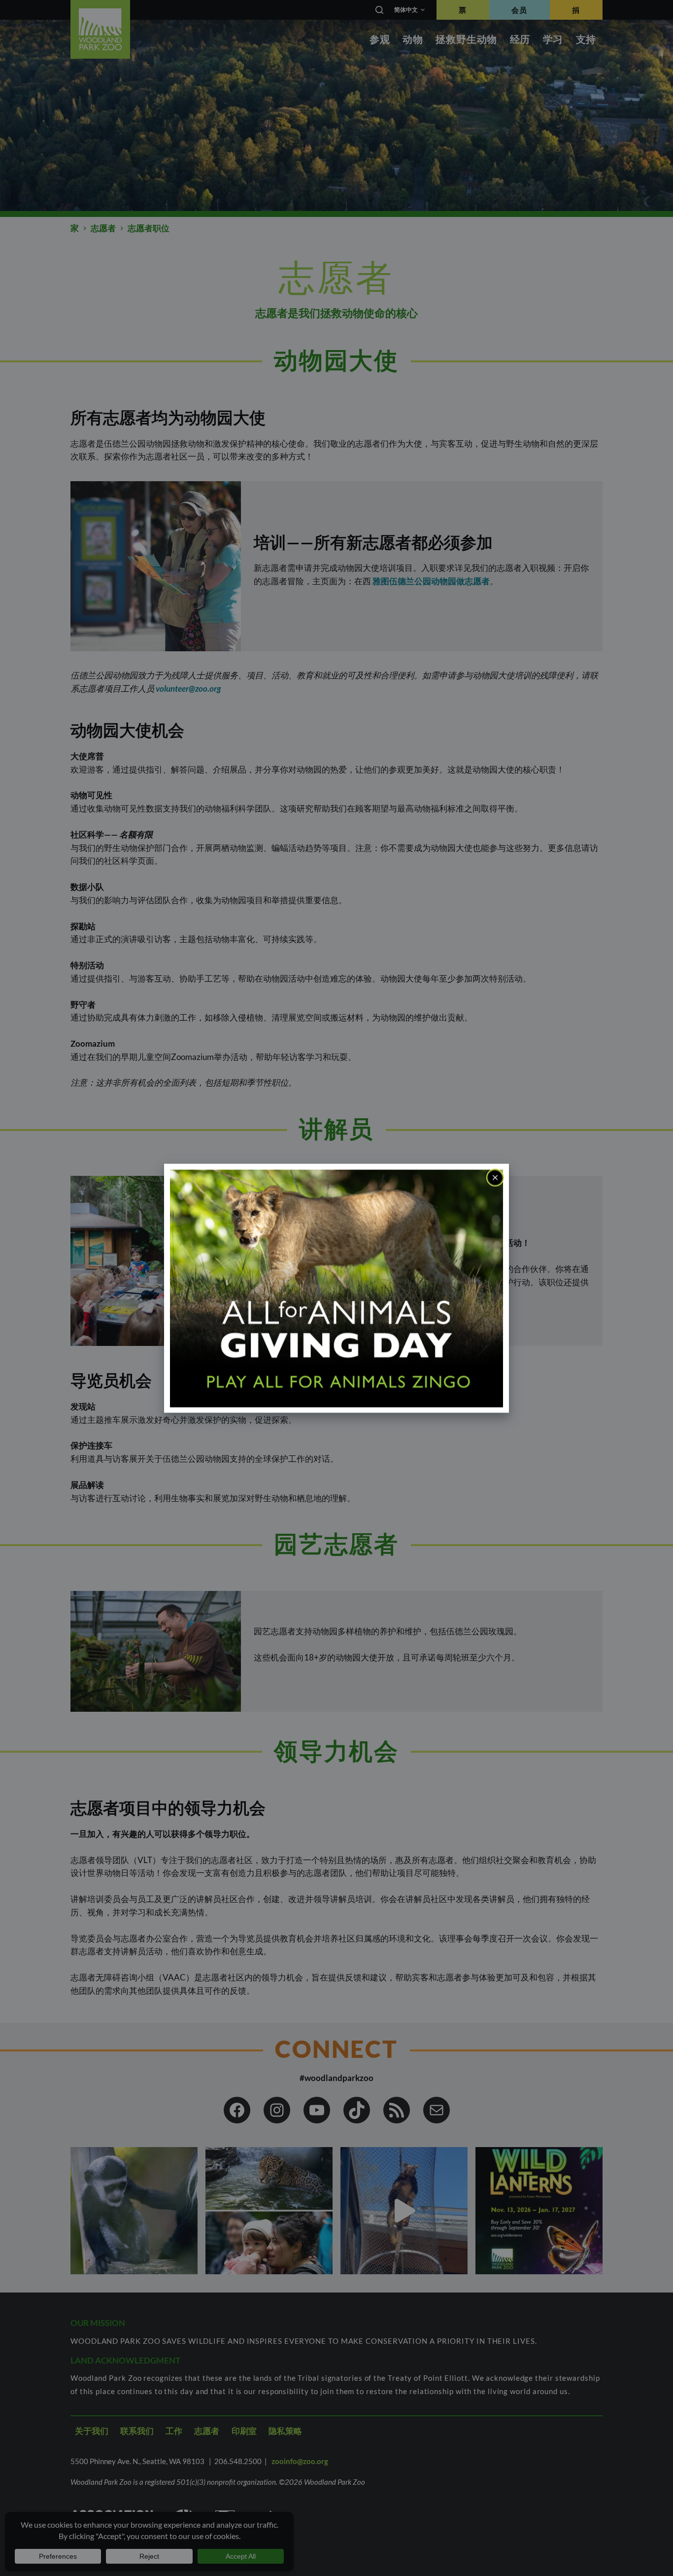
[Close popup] (495, 1177)
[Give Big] (336, 1288)
